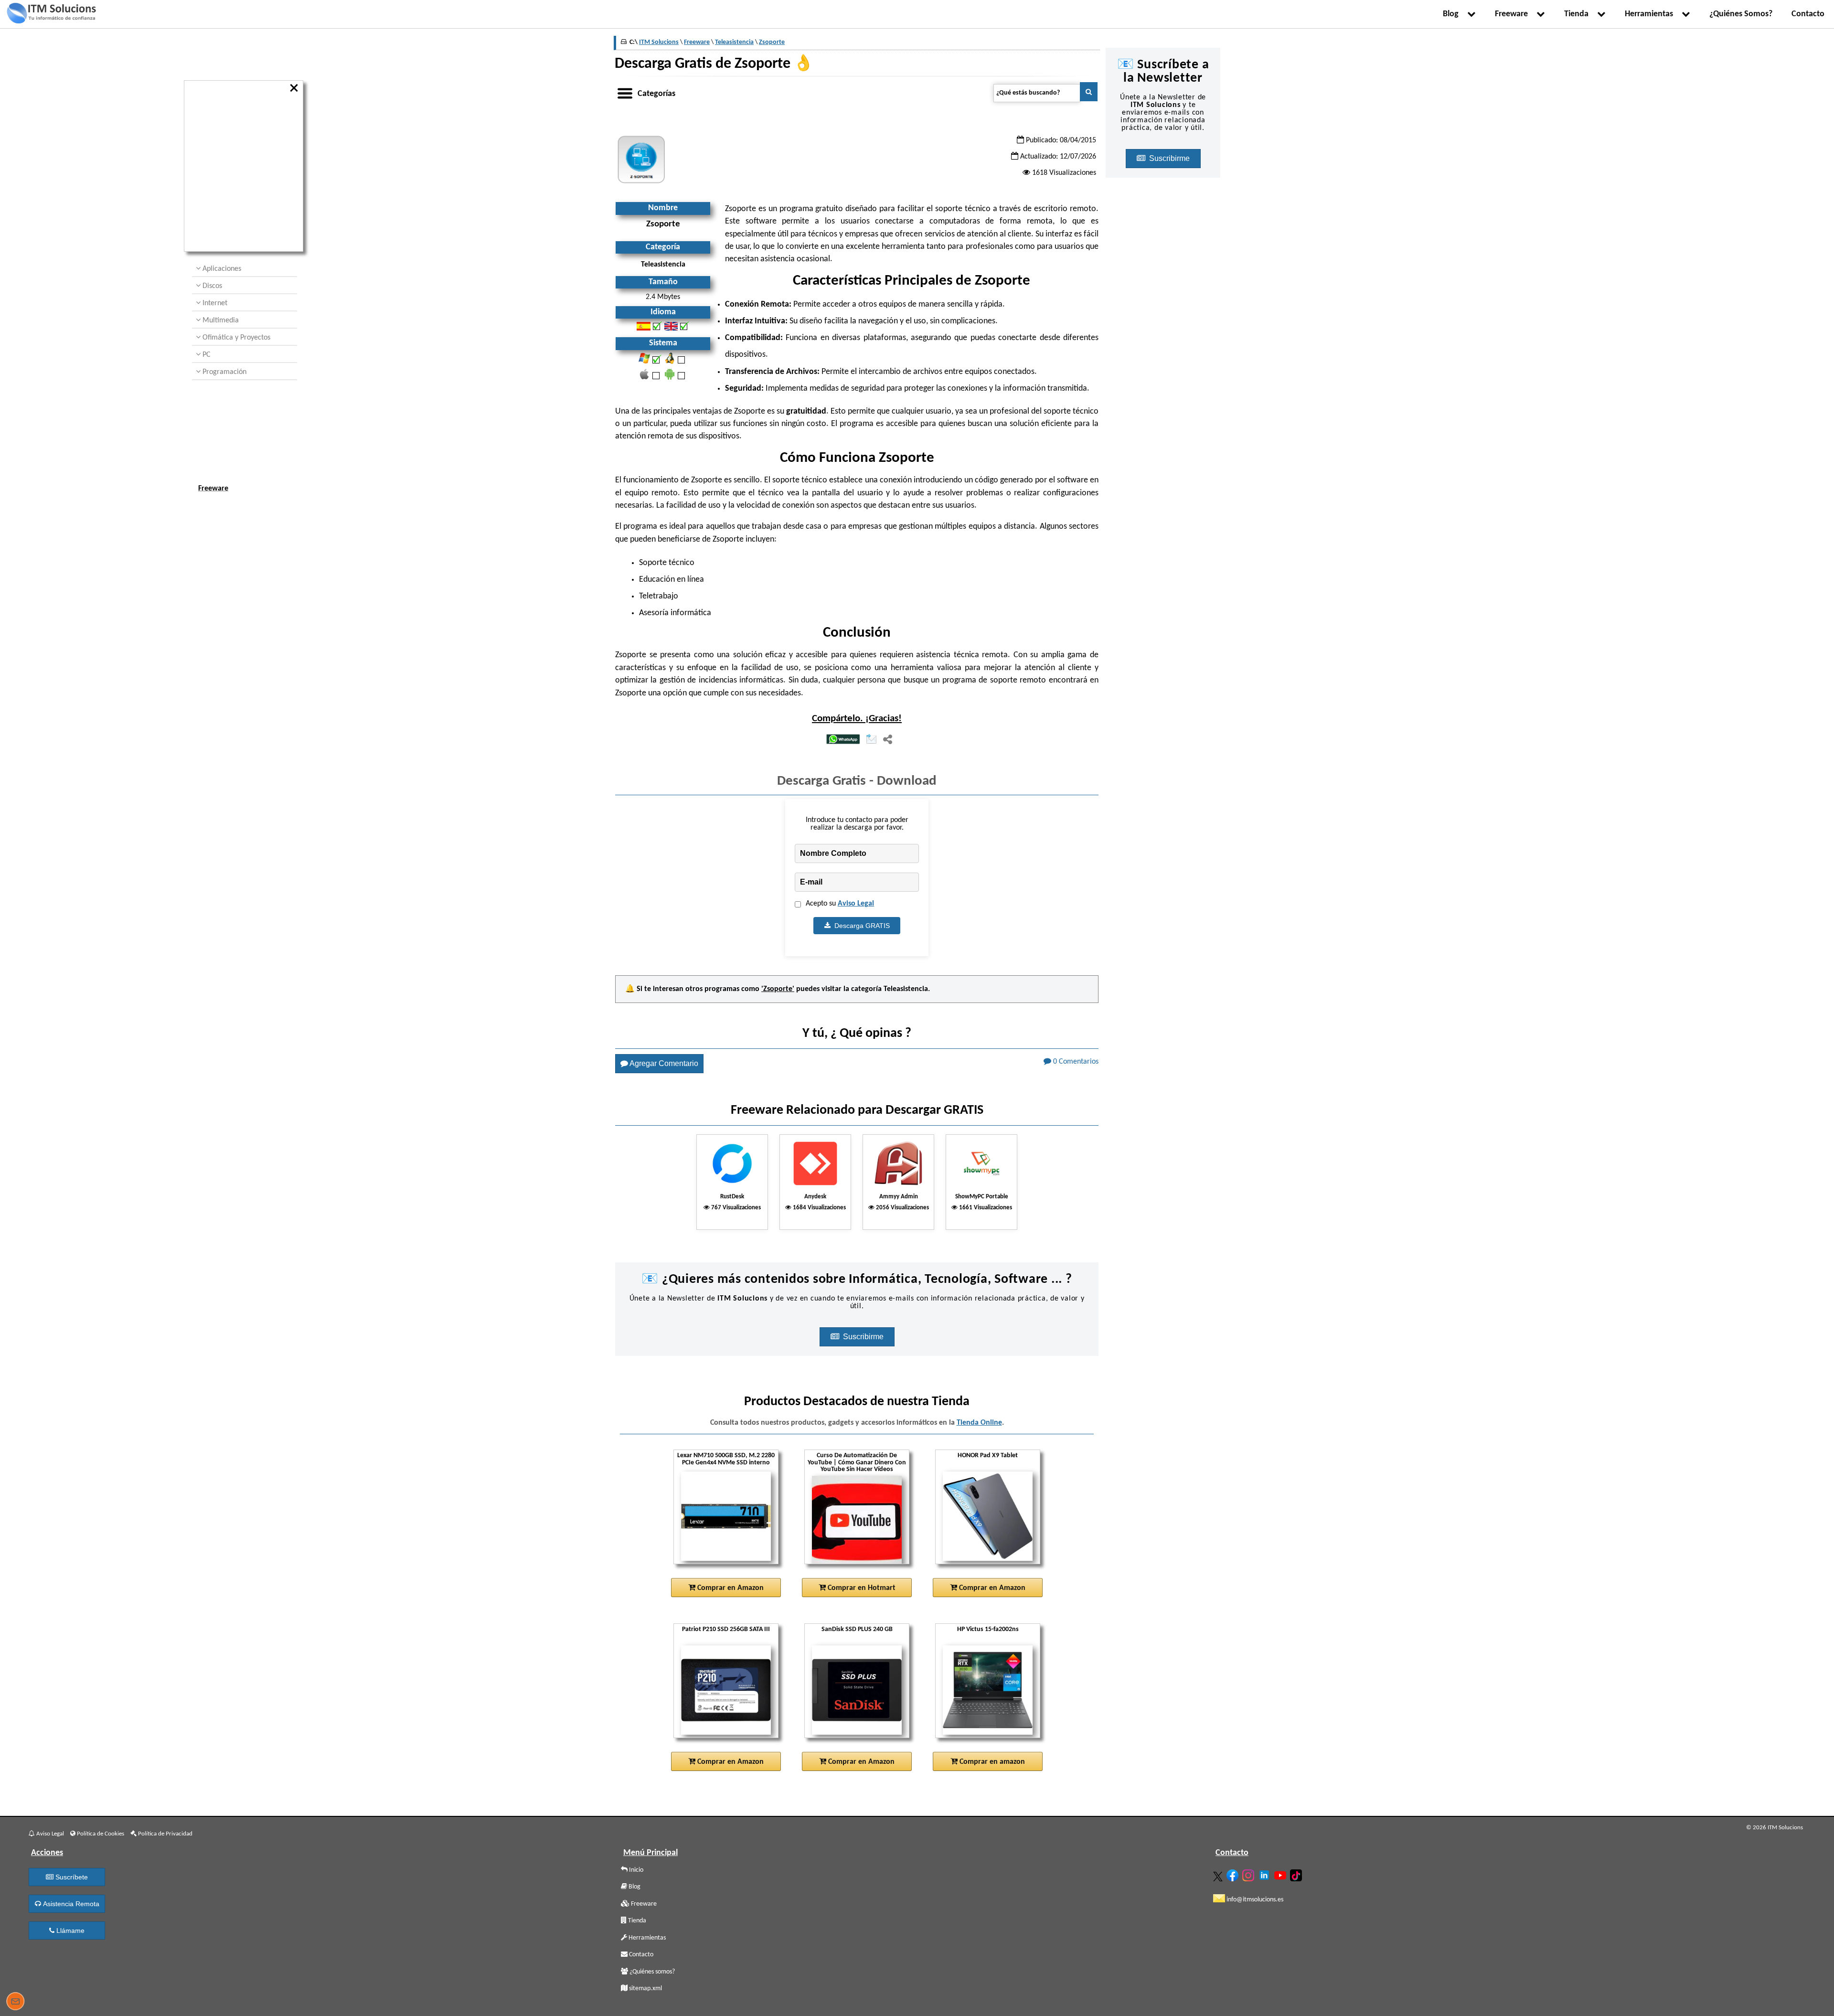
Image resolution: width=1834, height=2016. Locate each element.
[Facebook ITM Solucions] (1234, 1873)
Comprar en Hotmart (861, 1588)
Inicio (635, 1870)
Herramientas (1651, 14)
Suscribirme (864, 1337)
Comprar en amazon (991, 1762)
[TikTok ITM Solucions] (1297, 1873)
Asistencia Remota (70, 1904)
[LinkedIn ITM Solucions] (1265, 1873)
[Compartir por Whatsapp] (843, 740)
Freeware (1513, 14)
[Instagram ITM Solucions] (1249, 1873)
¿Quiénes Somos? (1741, 14)
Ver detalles (730, 1553)
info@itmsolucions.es (1254, 1900)
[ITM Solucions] (51, 14)
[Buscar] (1089, 92)
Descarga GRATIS (860, 926)
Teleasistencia (906, 989)
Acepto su (840, 904)
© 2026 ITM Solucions (1775, 1828)
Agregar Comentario (663, 1063)
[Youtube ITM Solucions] (1281, 1873)
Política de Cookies (100, 1834)
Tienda (1578, 14)
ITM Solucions (659, 42)
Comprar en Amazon (730, 1588)
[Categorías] (625, 92)
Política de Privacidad (165, 1834)
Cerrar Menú (295, 88)
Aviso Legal (856, 904)
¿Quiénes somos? (651, 1972)
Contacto (1808, 14)
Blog (1453, 14)
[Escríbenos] (15, 2003)
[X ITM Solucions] (1219, 1875)
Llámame (69, 1931)
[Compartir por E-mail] (871, 740)
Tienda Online (979, 1423)
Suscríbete (71, 1877)
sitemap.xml (645, 1989)
